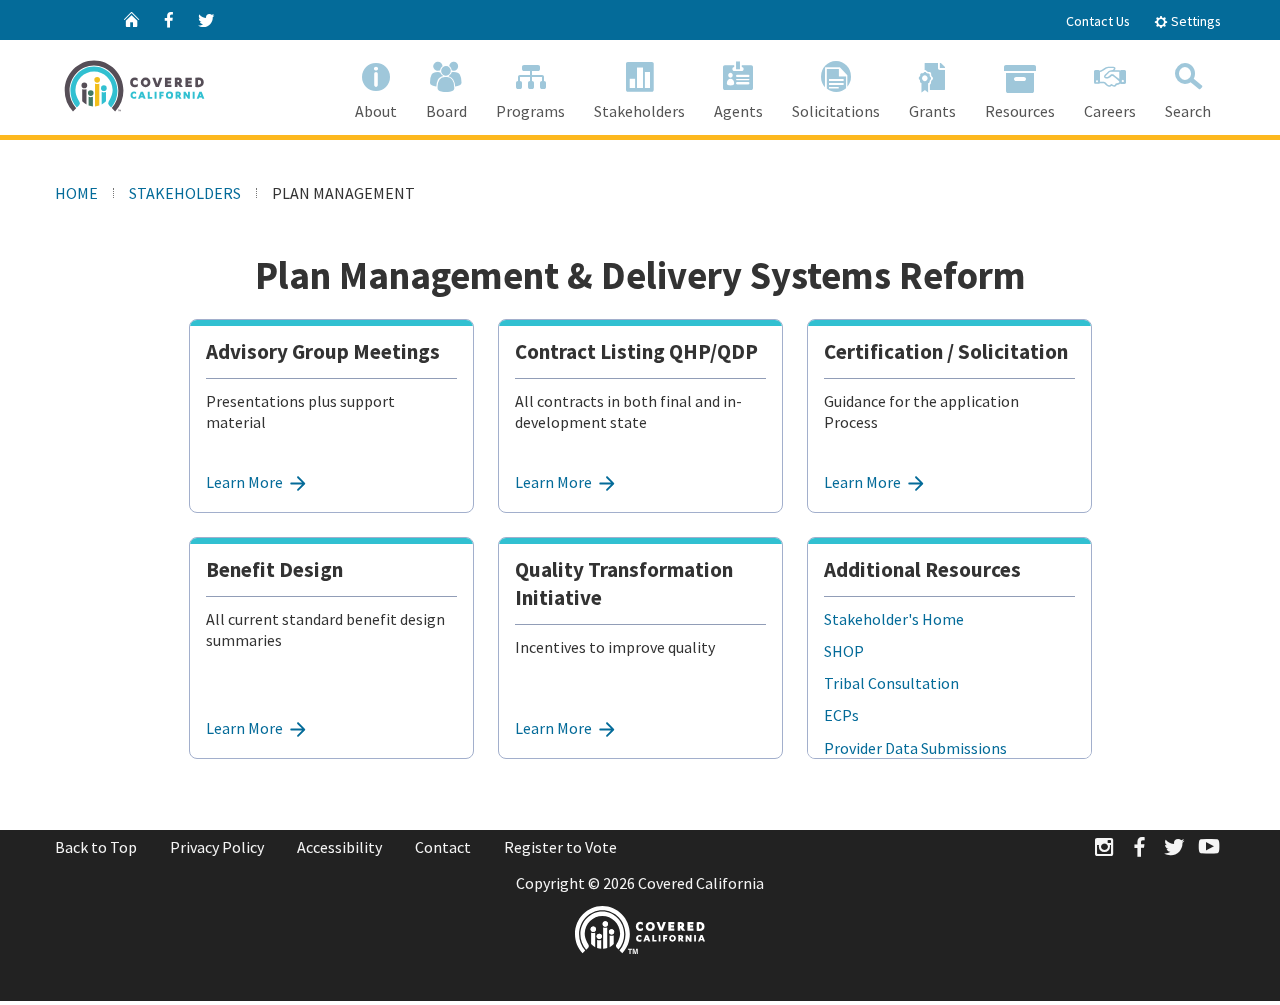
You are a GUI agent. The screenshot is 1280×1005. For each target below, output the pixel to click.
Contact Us (1098, 21)
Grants (932, 111)
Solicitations (836, 111)
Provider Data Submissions (915, 748)
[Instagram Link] (1104, 848)
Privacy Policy (217, 847)
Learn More (246, 482)
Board (446, 111)
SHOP (844, 651)
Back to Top (96, 847)
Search (1188, 111)
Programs (530, 111)
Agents (738, 111)
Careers (1110, 111)
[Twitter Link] (1174, 848)
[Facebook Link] (1139, 848)
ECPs (841, 715)
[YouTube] (1209, 848)
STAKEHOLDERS (185, 193)
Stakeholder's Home (894, 619)
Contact (443, 847)
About (376, 111)
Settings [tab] (1194, 21)
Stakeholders (639, 111)
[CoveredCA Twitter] (206, 20)
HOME (76, 193)
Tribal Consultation (891, 683)
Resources (1020, 111)
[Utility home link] (132, 20)
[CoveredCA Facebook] (169, 20)
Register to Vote (560, 847)
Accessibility (339, 847)
